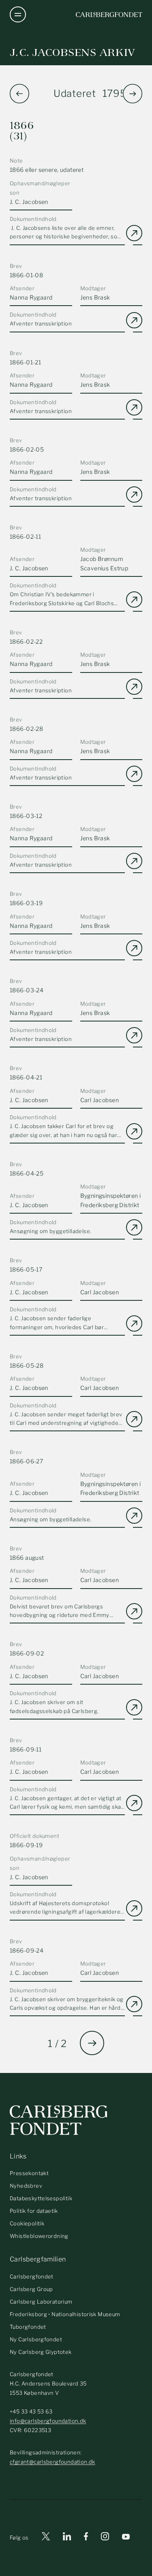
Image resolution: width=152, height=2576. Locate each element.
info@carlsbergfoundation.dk (48, 2421)
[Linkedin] (67, 2538)
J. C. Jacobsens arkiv (73, 52)
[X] (46, 2538)
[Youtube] (126, 2538)
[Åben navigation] (18, 15)
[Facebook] (86, 2538)
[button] (133, 94)
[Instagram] (105, 2538)
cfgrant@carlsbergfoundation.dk (52, 2462)
